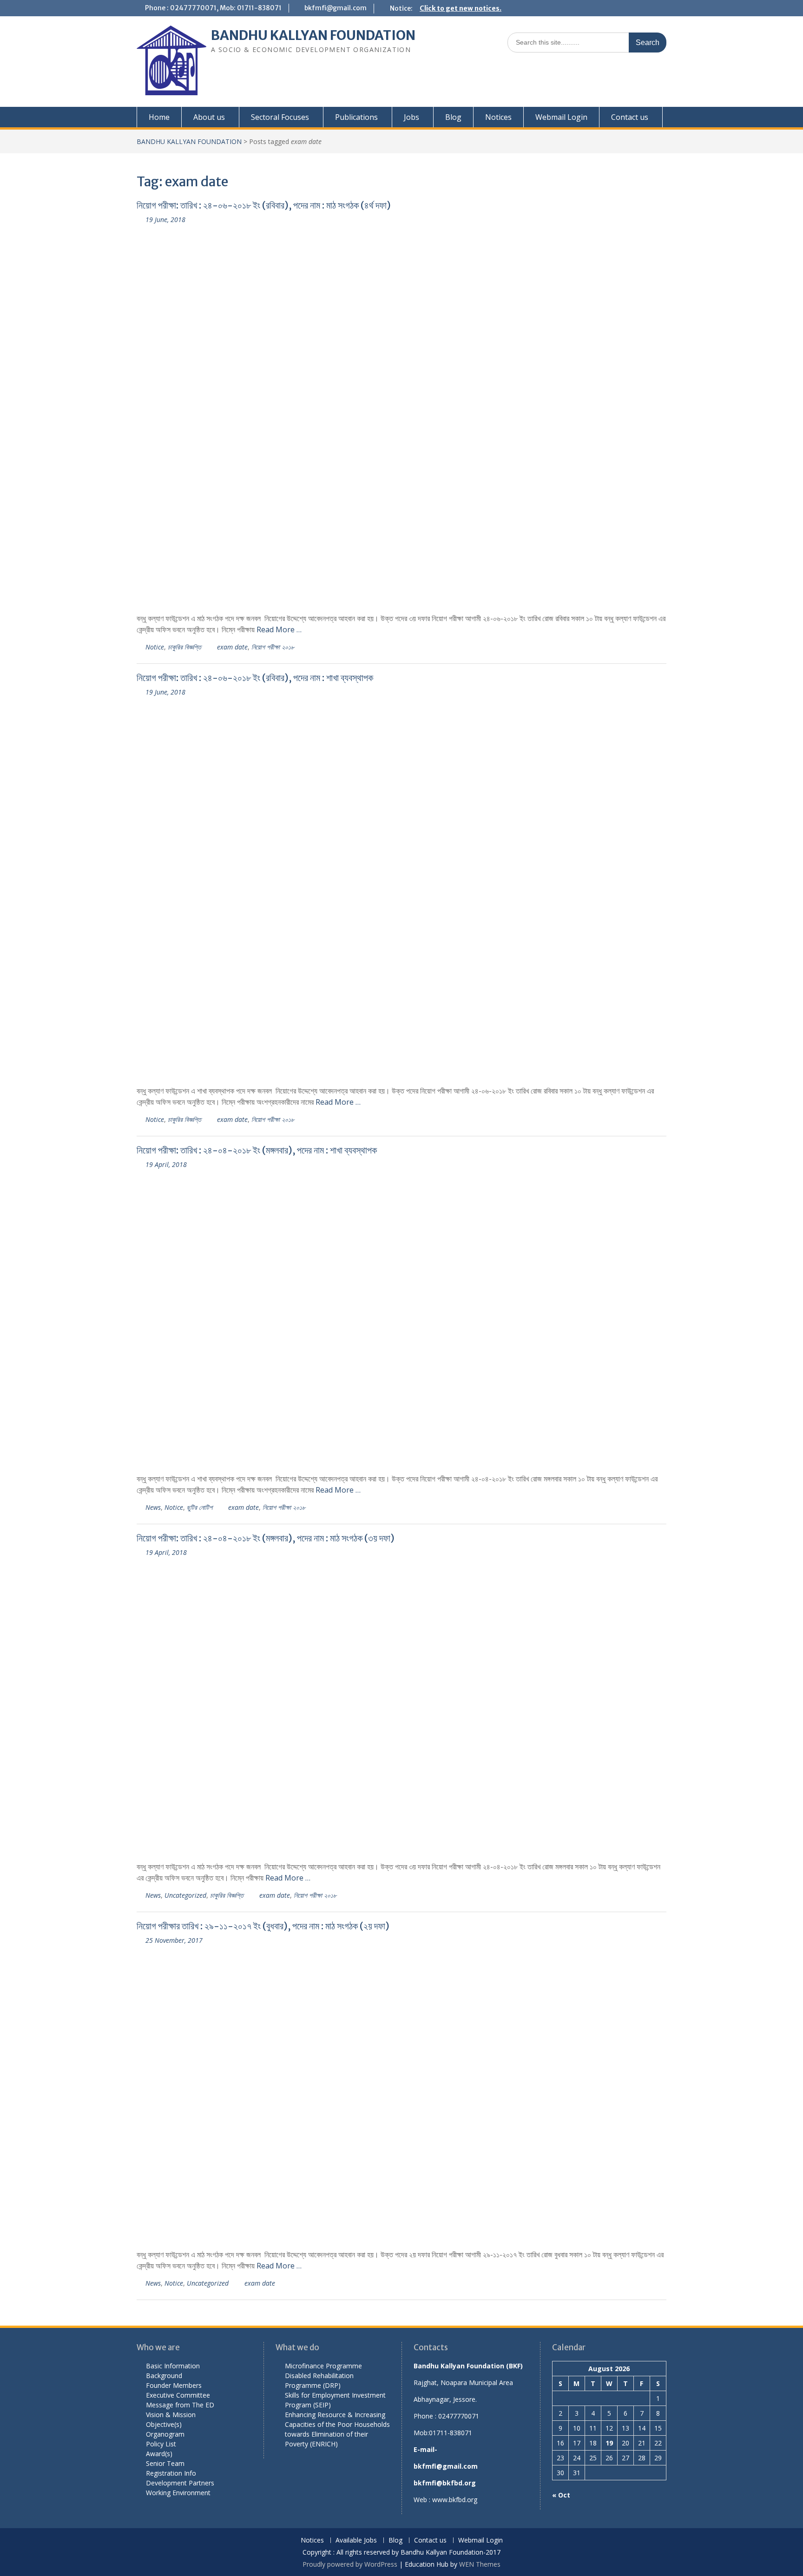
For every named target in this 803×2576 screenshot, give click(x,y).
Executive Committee (178, 2395)
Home (159, 117)
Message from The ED (180, 2405)
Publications (356, 117)
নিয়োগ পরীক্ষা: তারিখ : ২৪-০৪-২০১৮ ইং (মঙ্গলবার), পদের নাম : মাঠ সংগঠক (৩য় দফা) (266, 1538)
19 (609, 2443)
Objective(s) (164, 2424)
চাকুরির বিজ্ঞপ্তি (184, 647)
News (153, 1507)
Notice (155, 647)
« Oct (561, 2495)
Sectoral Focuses (280, 117)
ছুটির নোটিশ (200, 1507)
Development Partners (180, 2483)
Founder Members (174, 2385)
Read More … (279, 629)
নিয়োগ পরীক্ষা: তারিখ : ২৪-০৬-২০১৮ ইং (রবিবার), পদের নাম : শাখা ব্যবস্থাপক (255, 678)
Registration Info (171, 2473)
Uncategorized (185, 1895)
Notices (498, 117)
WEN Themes (480, 2564)
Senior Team (165, 2463)
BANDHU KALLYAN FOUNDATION (313, 35)
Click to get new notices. (461, 8)
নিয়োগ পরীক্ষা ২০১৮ (273, 647)
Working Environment (178, 2493)
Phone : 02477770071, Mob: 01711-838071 (213, 8)
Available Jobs (356, 2540)
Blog (453, 117)
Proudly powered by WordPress (350, 2564)
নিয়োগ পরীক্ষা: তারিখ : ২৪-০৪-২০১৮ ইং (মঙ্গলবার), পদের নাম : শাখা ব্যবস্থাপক (257, 1150)
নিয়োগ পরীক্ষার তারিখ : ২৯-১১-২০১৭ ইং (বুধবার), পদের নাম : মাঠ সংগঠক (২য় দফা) (263, 1926)
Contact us (630, 117)
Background (164, 2376)
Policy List (161, 2444)
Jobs (411, 117)
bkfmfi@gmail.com (336, 8)
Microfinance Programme (323, 2366)
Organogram (165, 2434)
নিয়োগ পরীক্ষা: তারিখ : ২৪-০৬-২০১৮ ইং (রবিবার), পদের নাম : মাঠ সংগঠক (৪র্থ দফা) (264, 205)
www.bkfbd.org (455, 2500)
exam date (232, 647)
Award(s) (159, 2454)
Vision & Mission (171, 2415)
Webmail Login (561, 117)
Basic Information (173, 2366)
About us (209, 117)
